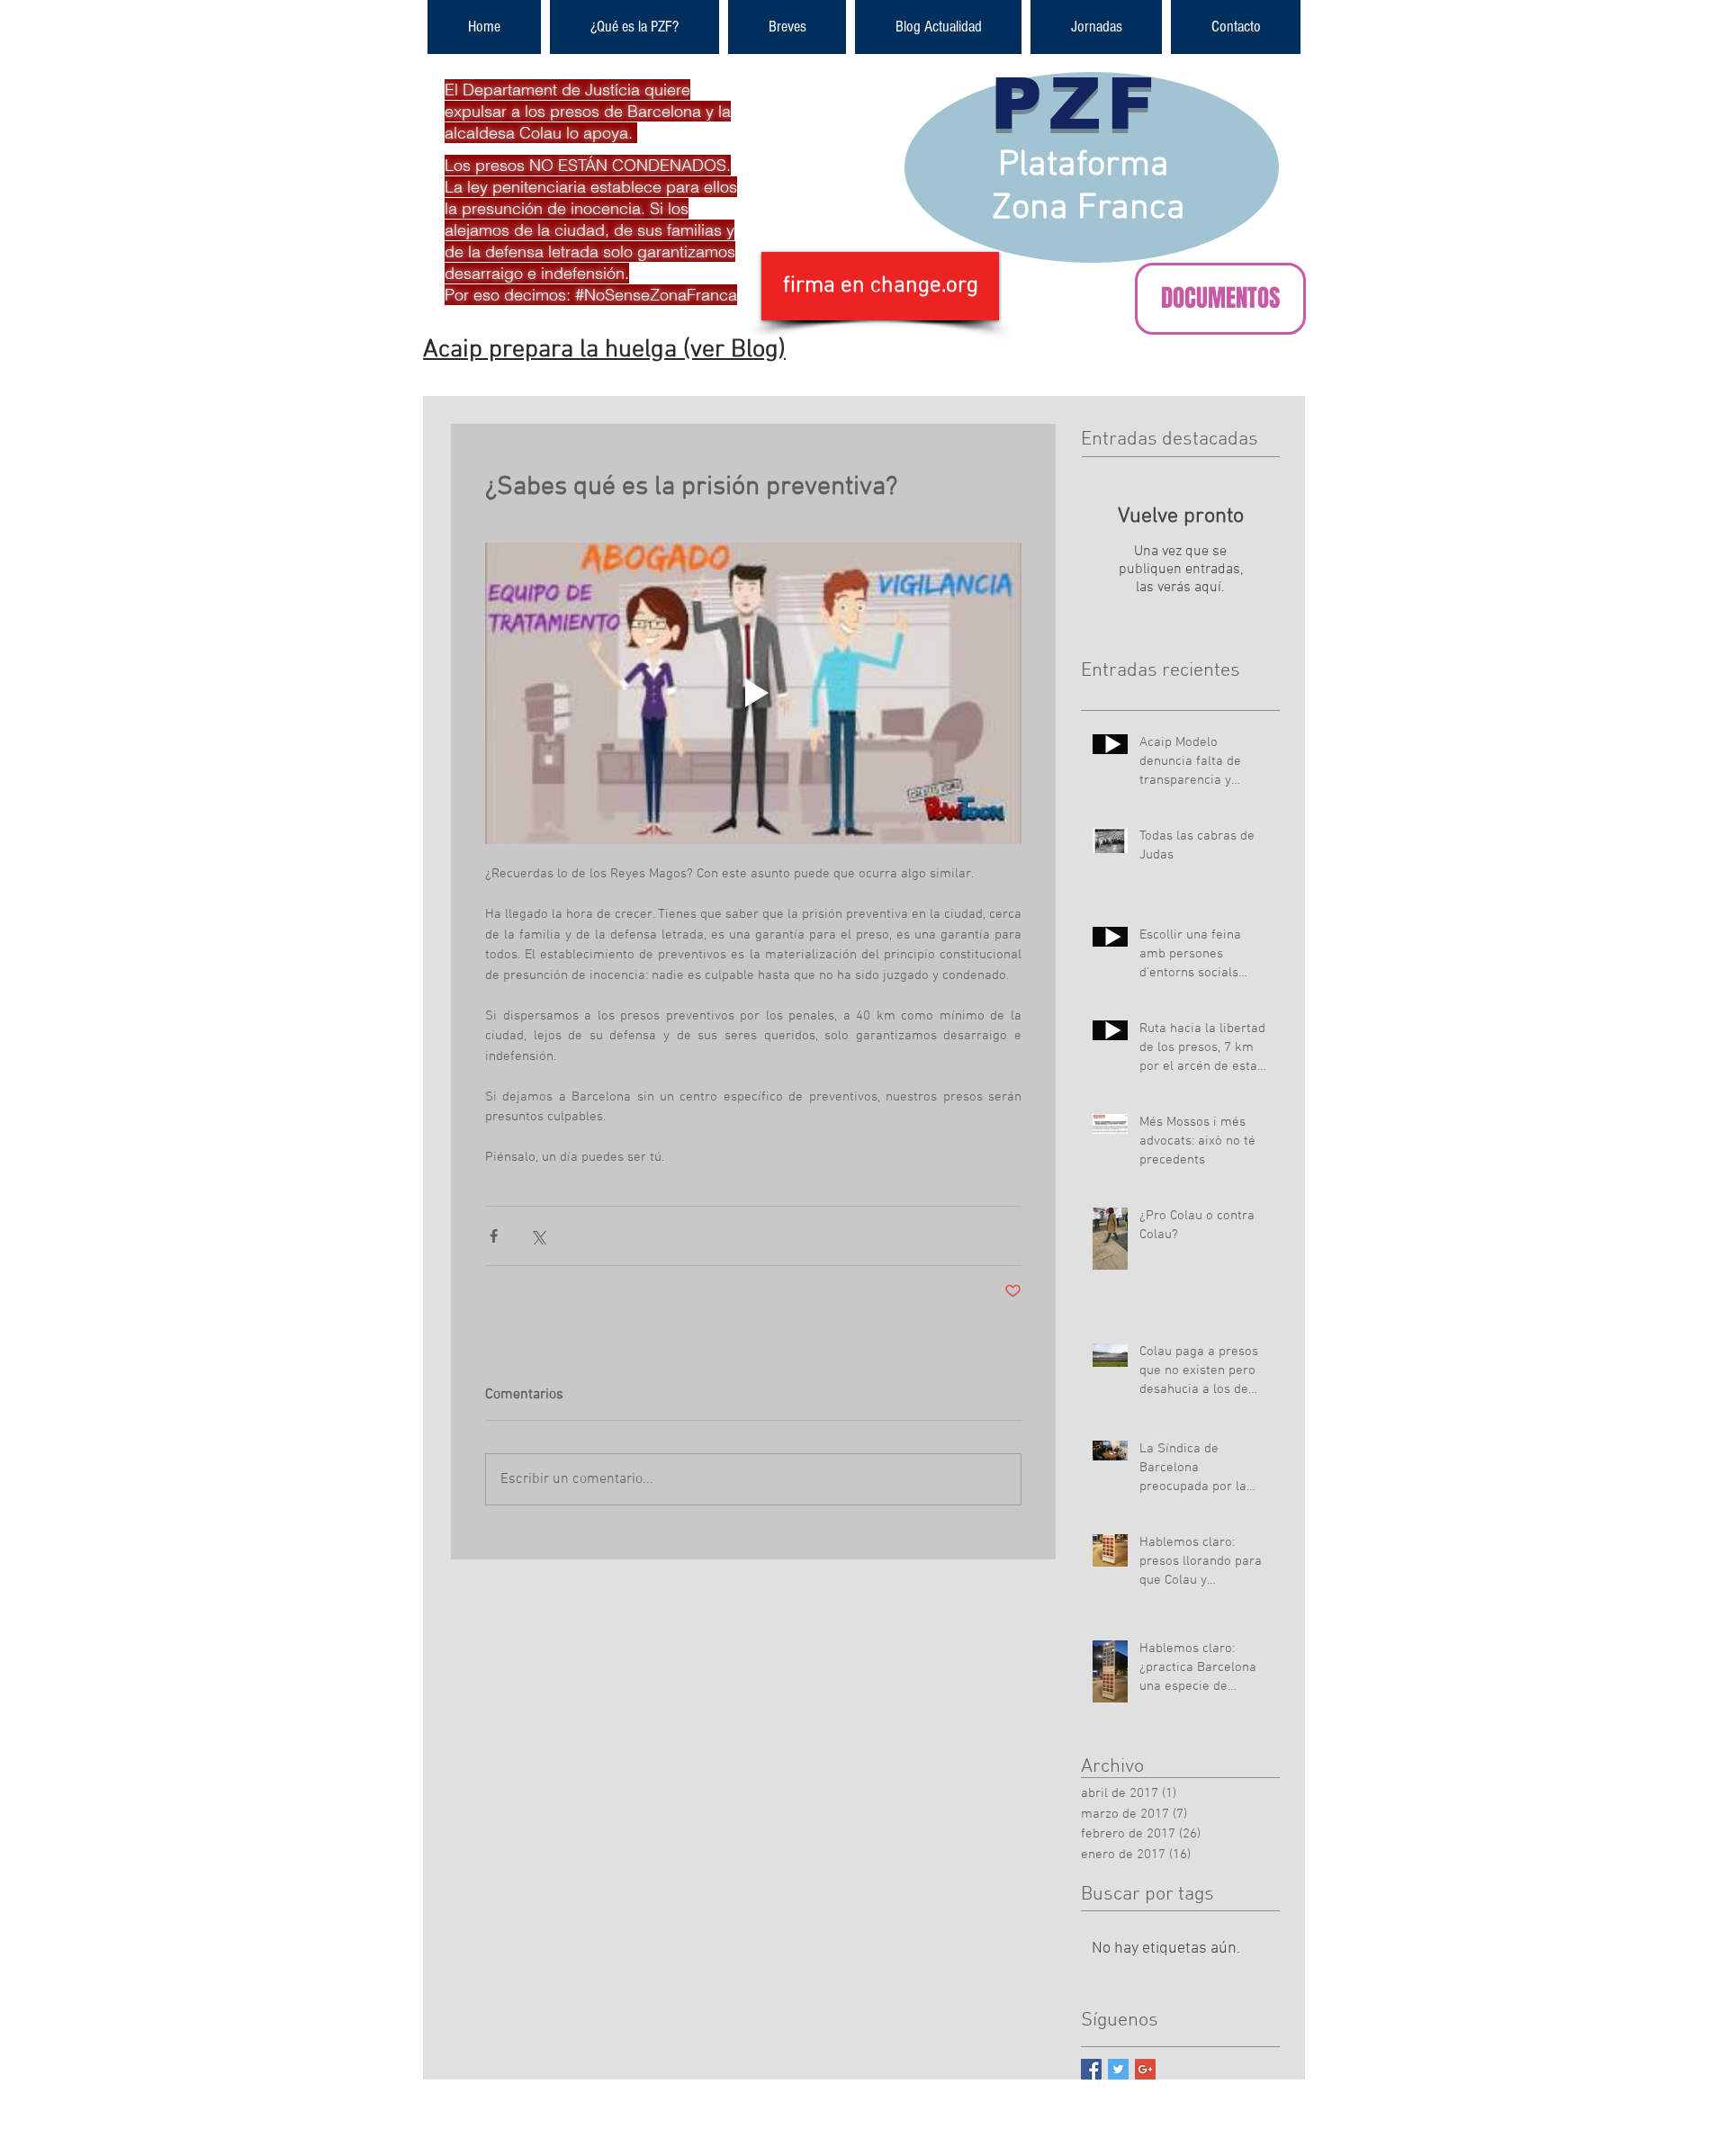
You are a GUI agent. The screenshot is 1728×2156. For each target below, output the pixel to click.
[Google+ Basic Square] (1145, 2069)
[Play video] (753, 693)
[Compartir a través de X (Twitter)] (538, 1236)
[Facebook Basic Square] (1091, 2069)
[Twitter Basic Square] (1118, 2069)
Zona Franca (1089, 209)
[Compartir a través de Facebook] (494, 1236)
